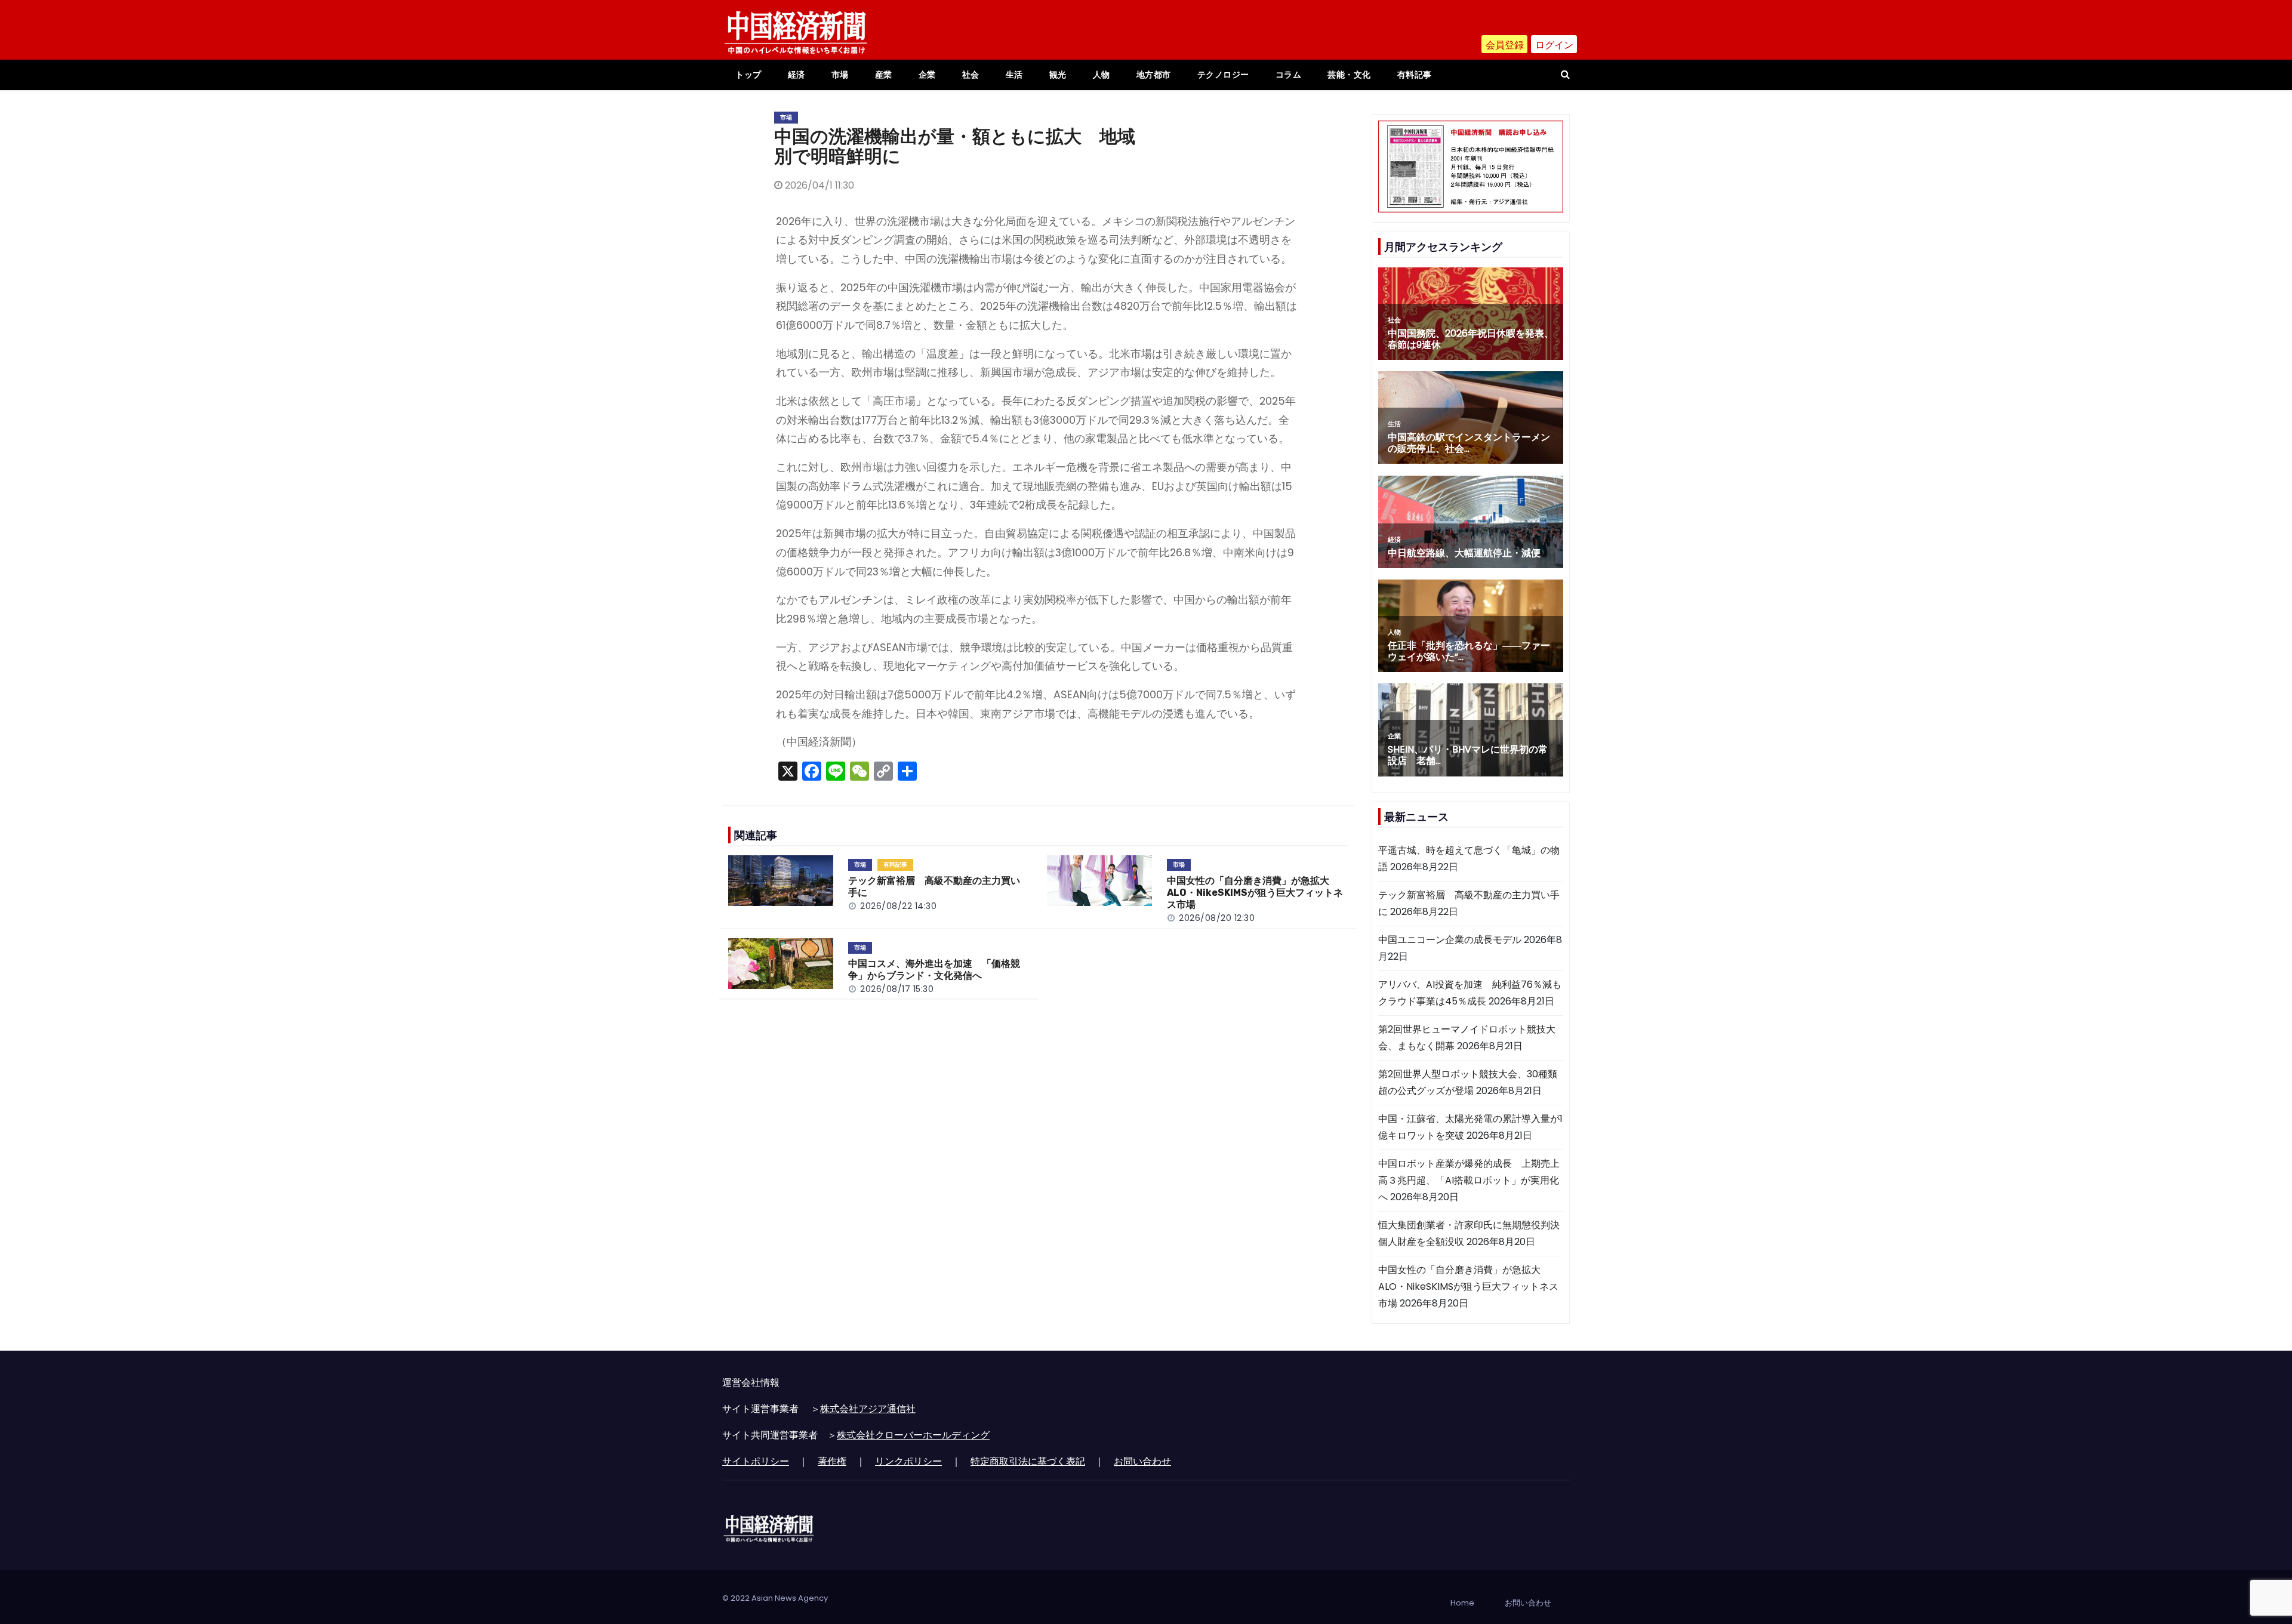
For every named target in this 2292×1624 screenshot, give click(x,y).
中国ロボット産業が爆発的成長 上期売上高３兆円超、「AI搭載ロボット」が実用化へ (1469, 1180)
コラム (1289, 75)
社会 (971, 75)
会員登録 (1505, 45)
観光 (1058, 75)
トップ (748, 75)
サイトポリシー (756, 1461)
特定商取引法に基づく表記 (1028, 1461)
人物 (1102, 75)
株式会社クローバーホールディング (913, 1435)
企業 (927, 75)
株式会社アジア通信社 (868, 1409)
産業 (884, 75)
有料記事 (1415, 75)
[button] (1565, 74)
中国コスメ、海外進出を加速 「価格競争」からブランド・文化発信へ (934, 970)
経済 (797, 75)
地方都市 (1154, 75)
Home (1462, 1603)
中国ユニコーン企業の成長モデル (1450, 940)
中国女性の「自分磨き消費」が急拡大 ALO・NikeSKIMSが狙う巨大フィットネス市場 (1255, 893)
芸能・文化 (1349, 75)
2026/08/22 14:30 (898, 906)
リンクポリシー (908, 1461)
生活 (1014, 75)
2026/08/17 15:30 (897, 989)
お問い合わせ (1142, 1461)
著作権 (832, 1461)
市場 (840, 75)
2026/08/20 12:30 (1217, 918)
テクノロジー (1223, 75)
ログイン (1554, 45)
